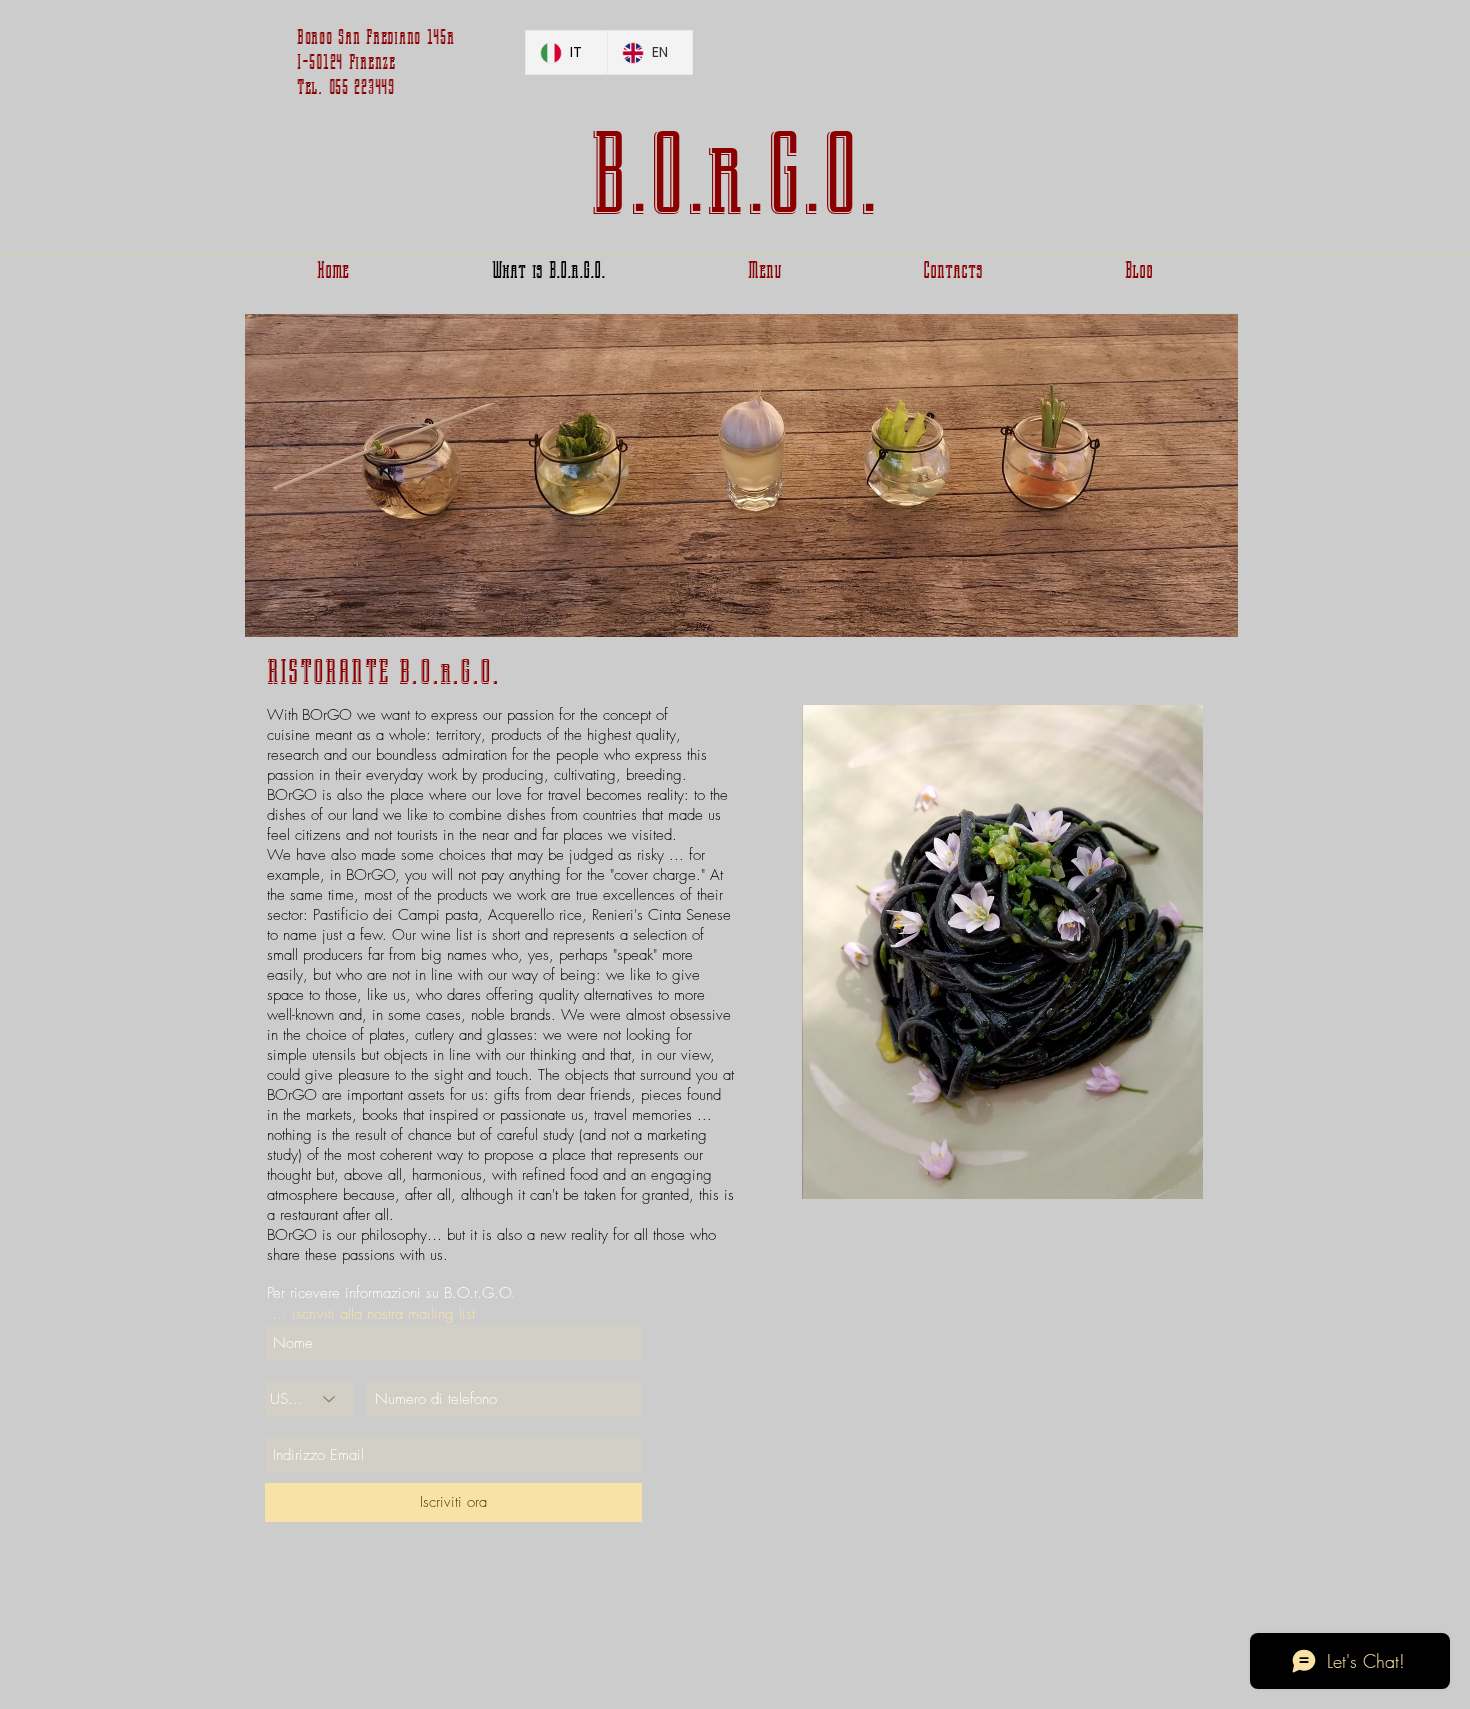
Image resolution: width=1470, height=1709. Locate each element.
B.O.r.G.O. (734, 175)
